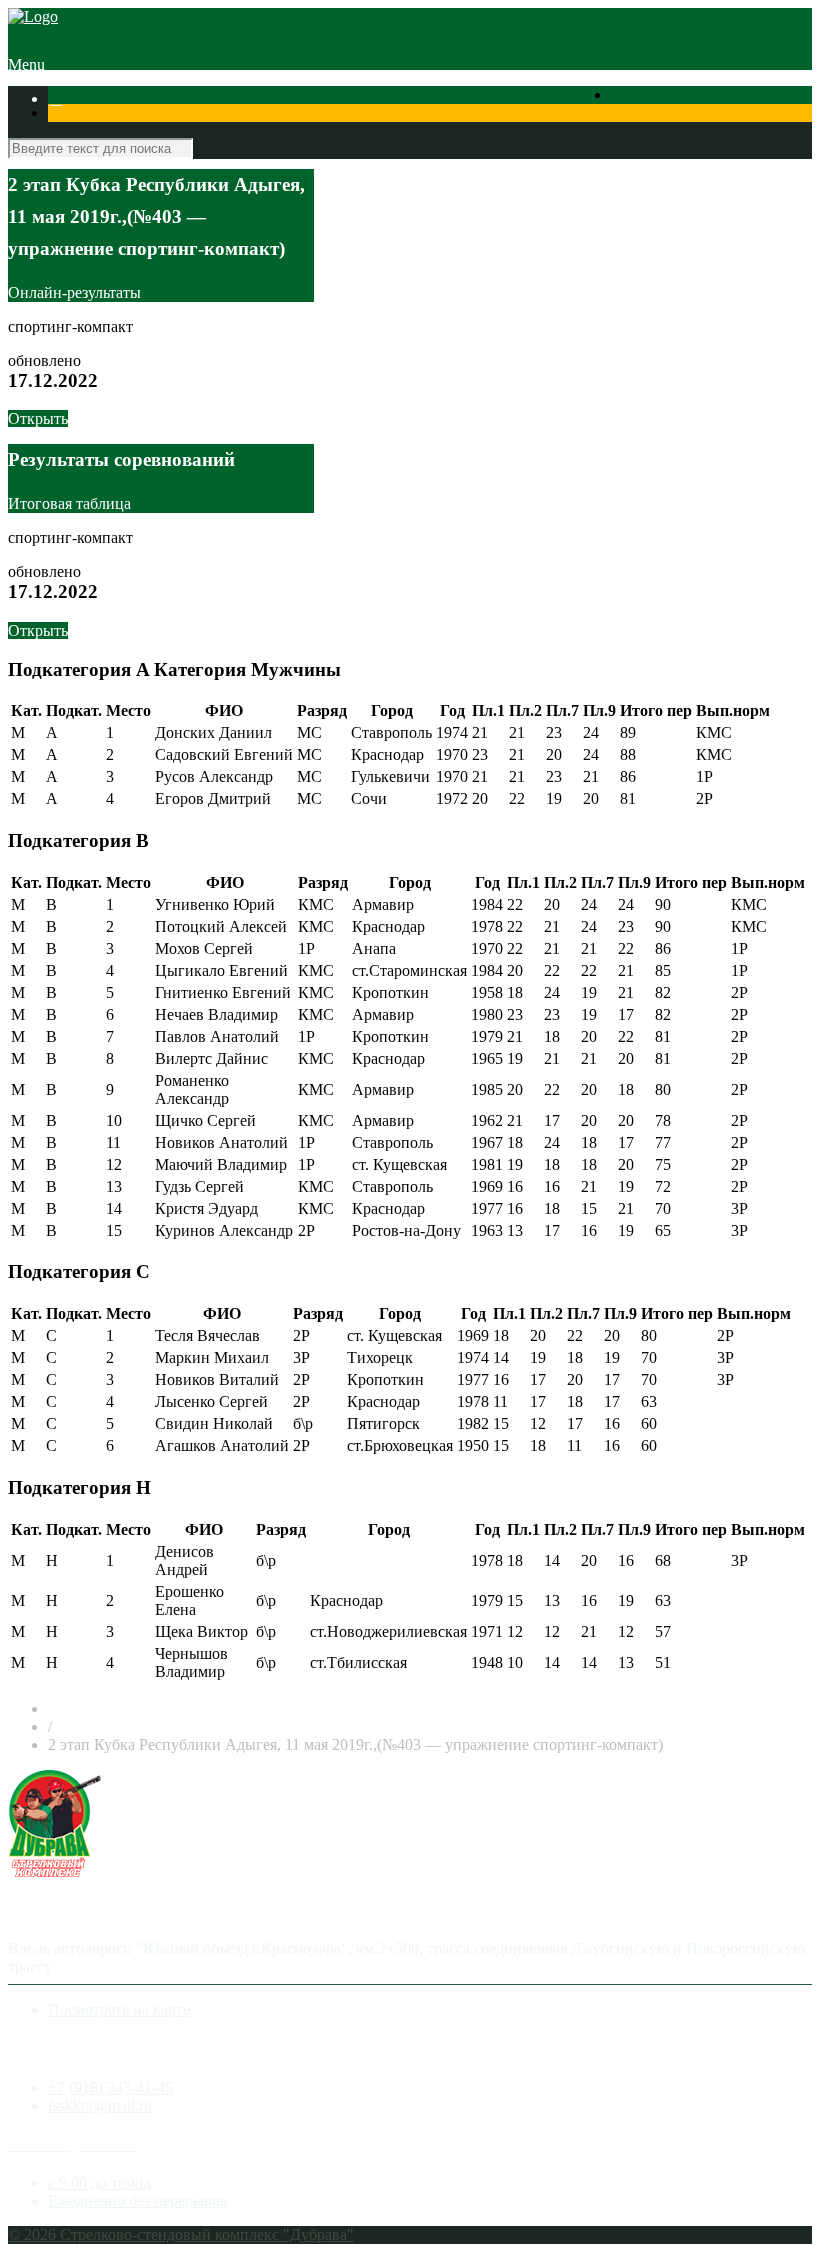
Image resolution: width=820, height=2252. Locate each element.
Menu (26, 64)
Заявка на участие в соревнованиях (601, 98)
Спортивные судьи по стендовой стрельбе (194, 116)
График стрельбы (550, 116)
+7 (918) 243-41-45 (110, 2087)
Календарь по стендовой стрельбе (361, 98)
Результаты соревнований (154, 98)
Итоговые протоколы (415, 116)
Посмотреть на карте (119, 2009)
